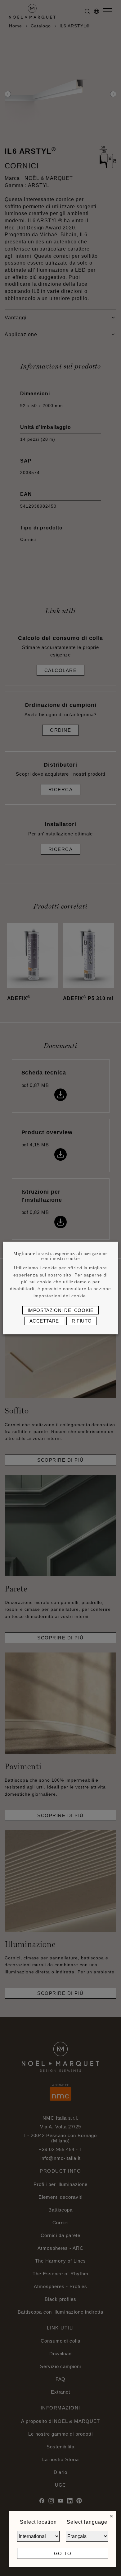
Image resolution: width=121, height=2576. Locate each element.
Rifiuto (82, 1321)
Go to (63, 2553)
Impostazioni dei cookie (61, 1310)
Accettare (44, 1321)
